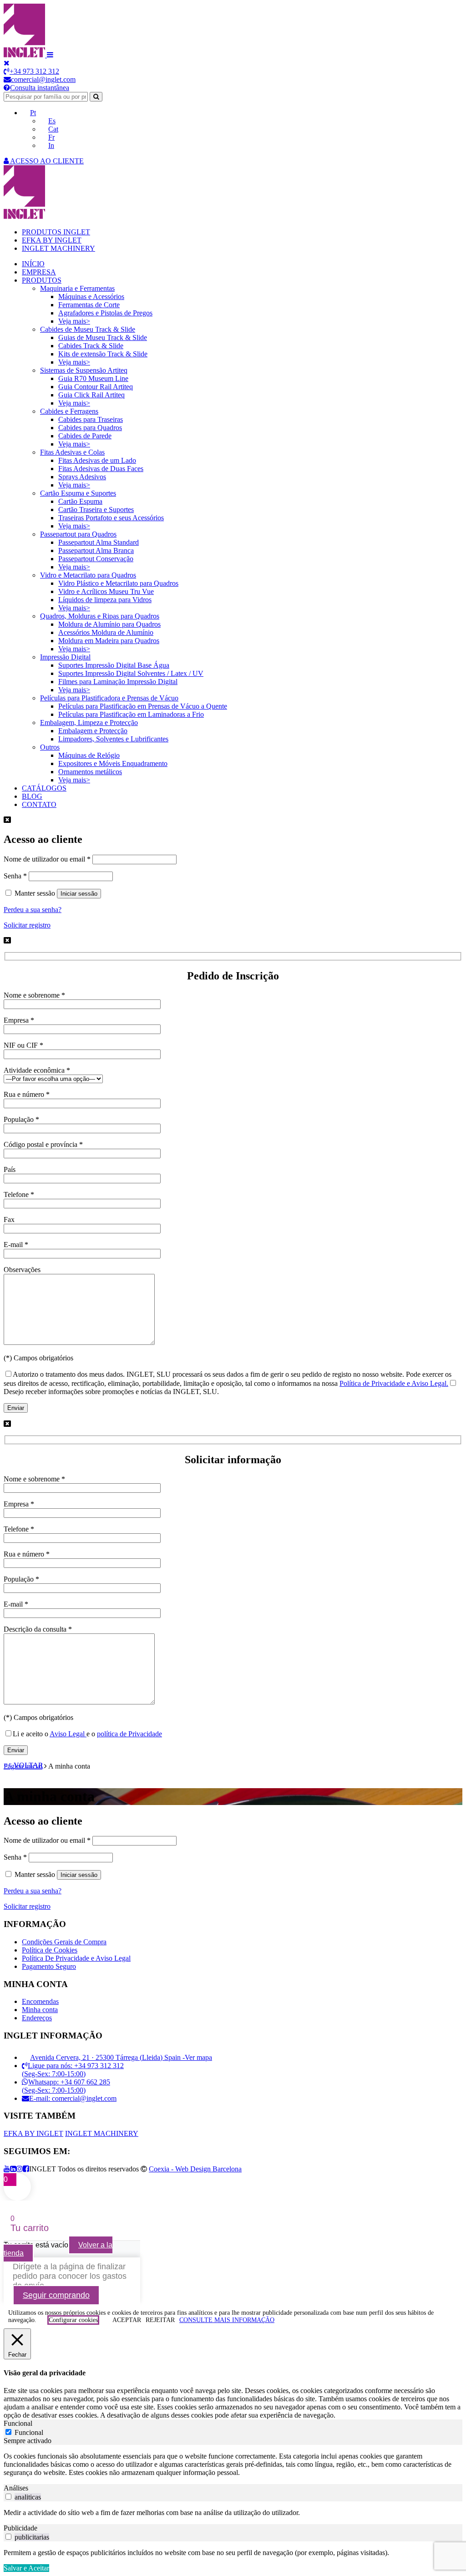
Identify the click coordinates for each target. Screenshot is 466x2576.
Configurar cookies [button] (73, 2320)
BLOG (32, 796)
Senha (15, 876)
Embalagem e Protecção (93, 731)
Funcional (29, 2432)
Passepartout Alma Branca (96, 550)
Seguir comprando (56, 2295)
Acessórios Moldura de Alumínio (106, 632)
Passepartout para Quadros (78, 534)
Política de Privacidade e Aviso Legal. (394, 1383)
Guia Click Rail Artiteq (91, 395)
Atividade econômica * (37, 1070)
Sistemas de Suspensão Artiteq (84, 370)
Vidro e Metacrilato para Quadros (88, 575)
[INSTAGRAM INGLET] (20, 2169)
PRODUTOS (42, 280)
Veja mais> (74, 321)
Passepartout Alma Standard (99, 542)
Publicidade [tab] (20, 2528)
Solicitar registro (27, 925)
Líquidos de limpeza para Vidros (105, 600)
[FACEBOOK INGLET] (26, 2169)
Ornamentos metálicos (90, 772)
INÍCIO (33, 264)
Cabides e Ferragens (69, 411)
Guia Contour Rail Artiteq (96, 387)
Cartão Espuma (80, 501)
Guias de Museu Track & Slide (103, 337)
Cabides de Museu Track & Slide (88, 329)
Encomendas (40, 2001)
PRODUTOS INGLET (56, 232)
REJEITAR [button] (160, 2320)
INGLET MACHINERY (58, 248)
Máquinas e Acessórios (91, 297)
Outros (50, 747)
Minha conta (40, 2010)
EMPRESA (39, 272)
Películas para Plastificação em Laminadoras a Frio (131, 714)
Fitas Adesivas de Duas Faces (101, 469)
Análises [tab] (16, 2488)
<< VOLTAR (23, 1765)
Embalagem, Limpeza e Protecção (89, 723)
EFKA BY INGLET (52, 240)
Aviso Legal (68, 1734)
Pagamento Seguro (49, 1966)
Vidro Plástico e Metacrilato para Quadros (118, 583)
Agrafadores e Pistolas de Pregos (105, 313)
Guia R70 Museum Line (93, 378)
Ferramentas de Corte (89, 305)
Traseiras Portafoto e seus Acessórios (111, 518)
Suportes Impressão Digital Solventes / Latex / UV (131, 673)
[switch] (8, 2497)
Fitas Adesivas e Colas (72, 452)
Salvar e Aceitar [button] (26, 2568)
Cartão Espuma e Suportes (78, 493)
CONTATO (39, 804)
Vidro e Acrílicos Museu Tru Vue (106, 591)
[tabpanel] (233, 2464)
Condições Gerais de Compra (64, 1942)
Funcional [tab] (18, 2423)
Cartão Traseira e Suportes (96, 510)
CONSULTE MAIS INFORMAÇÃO (227, 2320)
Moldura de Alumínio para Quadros (109, 624)
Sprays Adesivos (82, 477)
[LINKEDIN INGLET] (13, 2169)
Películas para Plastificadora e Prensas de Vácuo (109, 698)
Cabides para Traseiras (91, 419)
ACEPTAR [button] (127, 2320)
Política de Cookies (50, 1950)
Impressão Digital (65, 657)
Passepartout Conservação (96, 559)
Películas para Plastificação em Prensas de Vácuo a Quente (143, 706)
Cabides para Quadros (90, 428)
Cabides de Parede (85, 436)
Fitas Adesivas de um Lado (97, 460)
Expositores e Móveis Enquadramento (113, 763)
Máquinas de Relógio (89, 755)
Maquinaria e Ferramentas (77, 288)
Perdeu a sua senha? (33, 910)
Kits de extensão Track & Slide (103, 354)
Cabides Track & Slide (91, 346)
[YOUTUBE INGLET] (7, 2169)
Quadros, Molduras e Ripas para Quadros (100, 616)
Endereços (37, 2018)
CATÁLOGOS (44, 788)
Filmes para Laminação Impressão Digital (118, 682)
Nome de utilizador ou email (47, 859)
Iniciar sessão (79, 894)
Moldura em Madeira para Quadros (109, 641)
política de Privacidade (129, 1734)
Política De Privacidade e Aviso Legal (76, 1958)
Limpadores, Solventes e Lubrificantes (113, 739)
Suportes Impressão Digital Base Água (114, 665)
